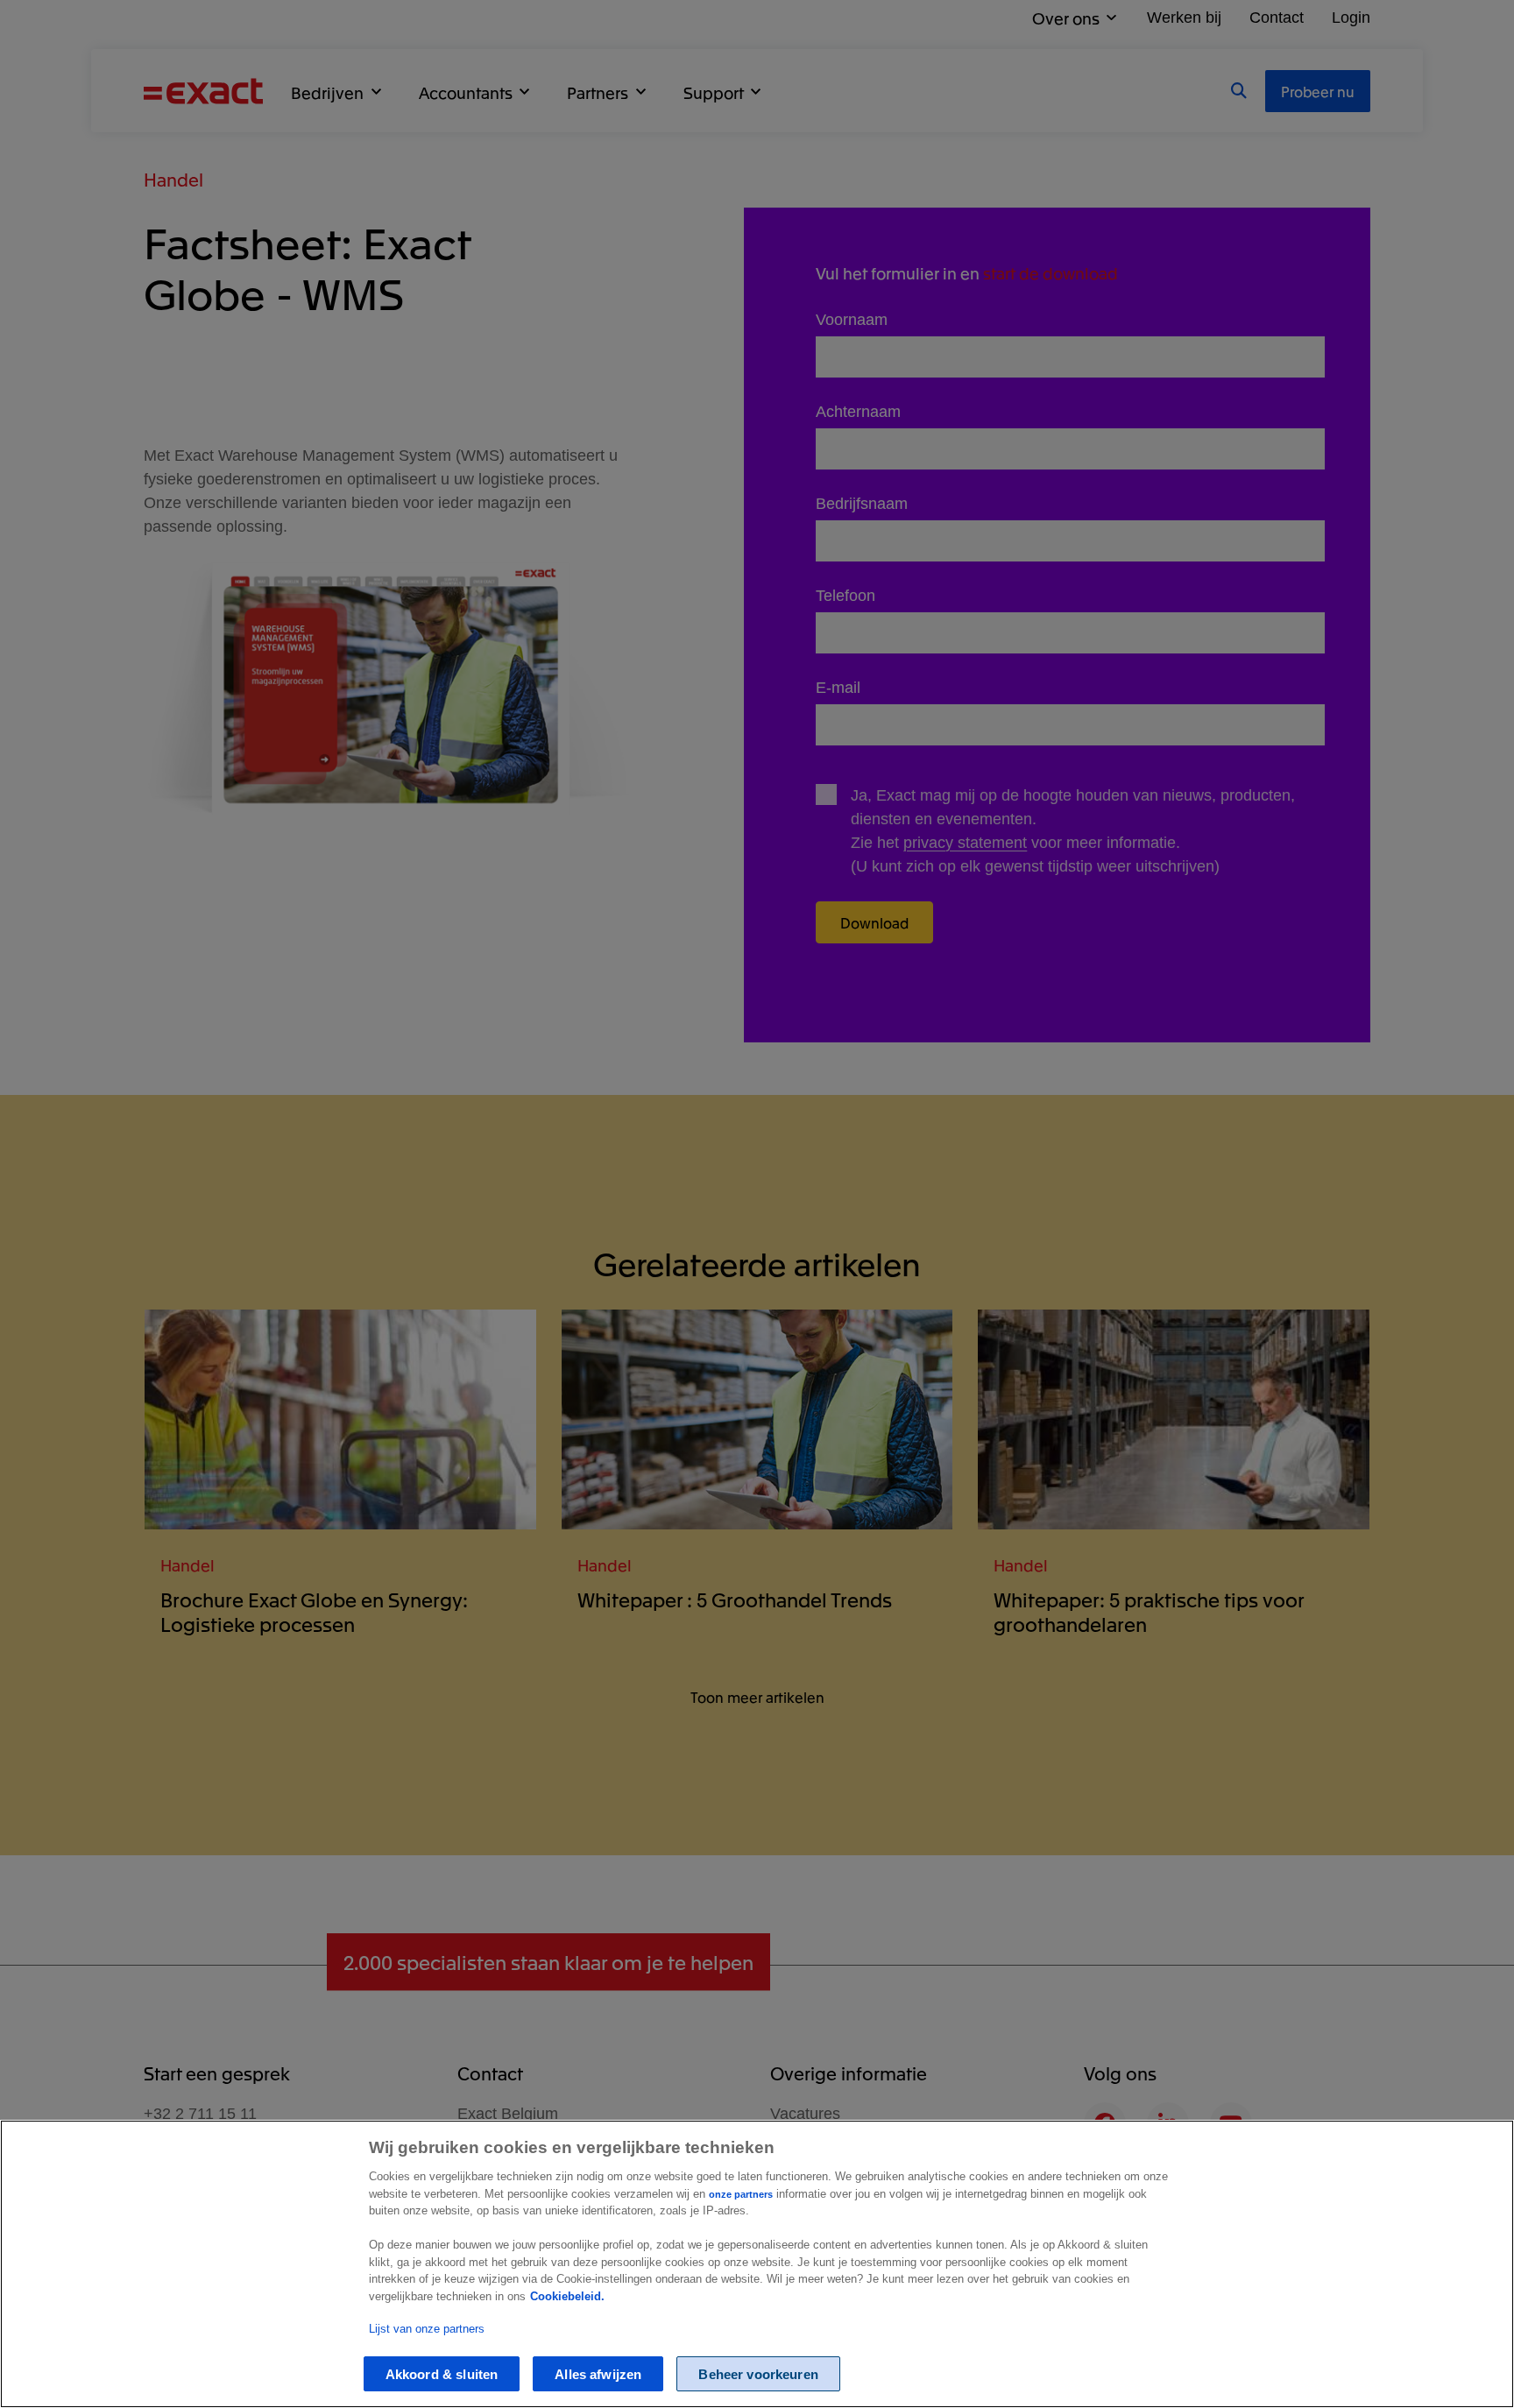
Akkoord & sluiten (442, 2374)
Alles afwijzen (598, 2374)
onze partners (741, 2194)
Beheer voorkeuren (758, 2374)
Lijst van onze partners (427, 2329)
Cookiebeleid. (567, 2296)
